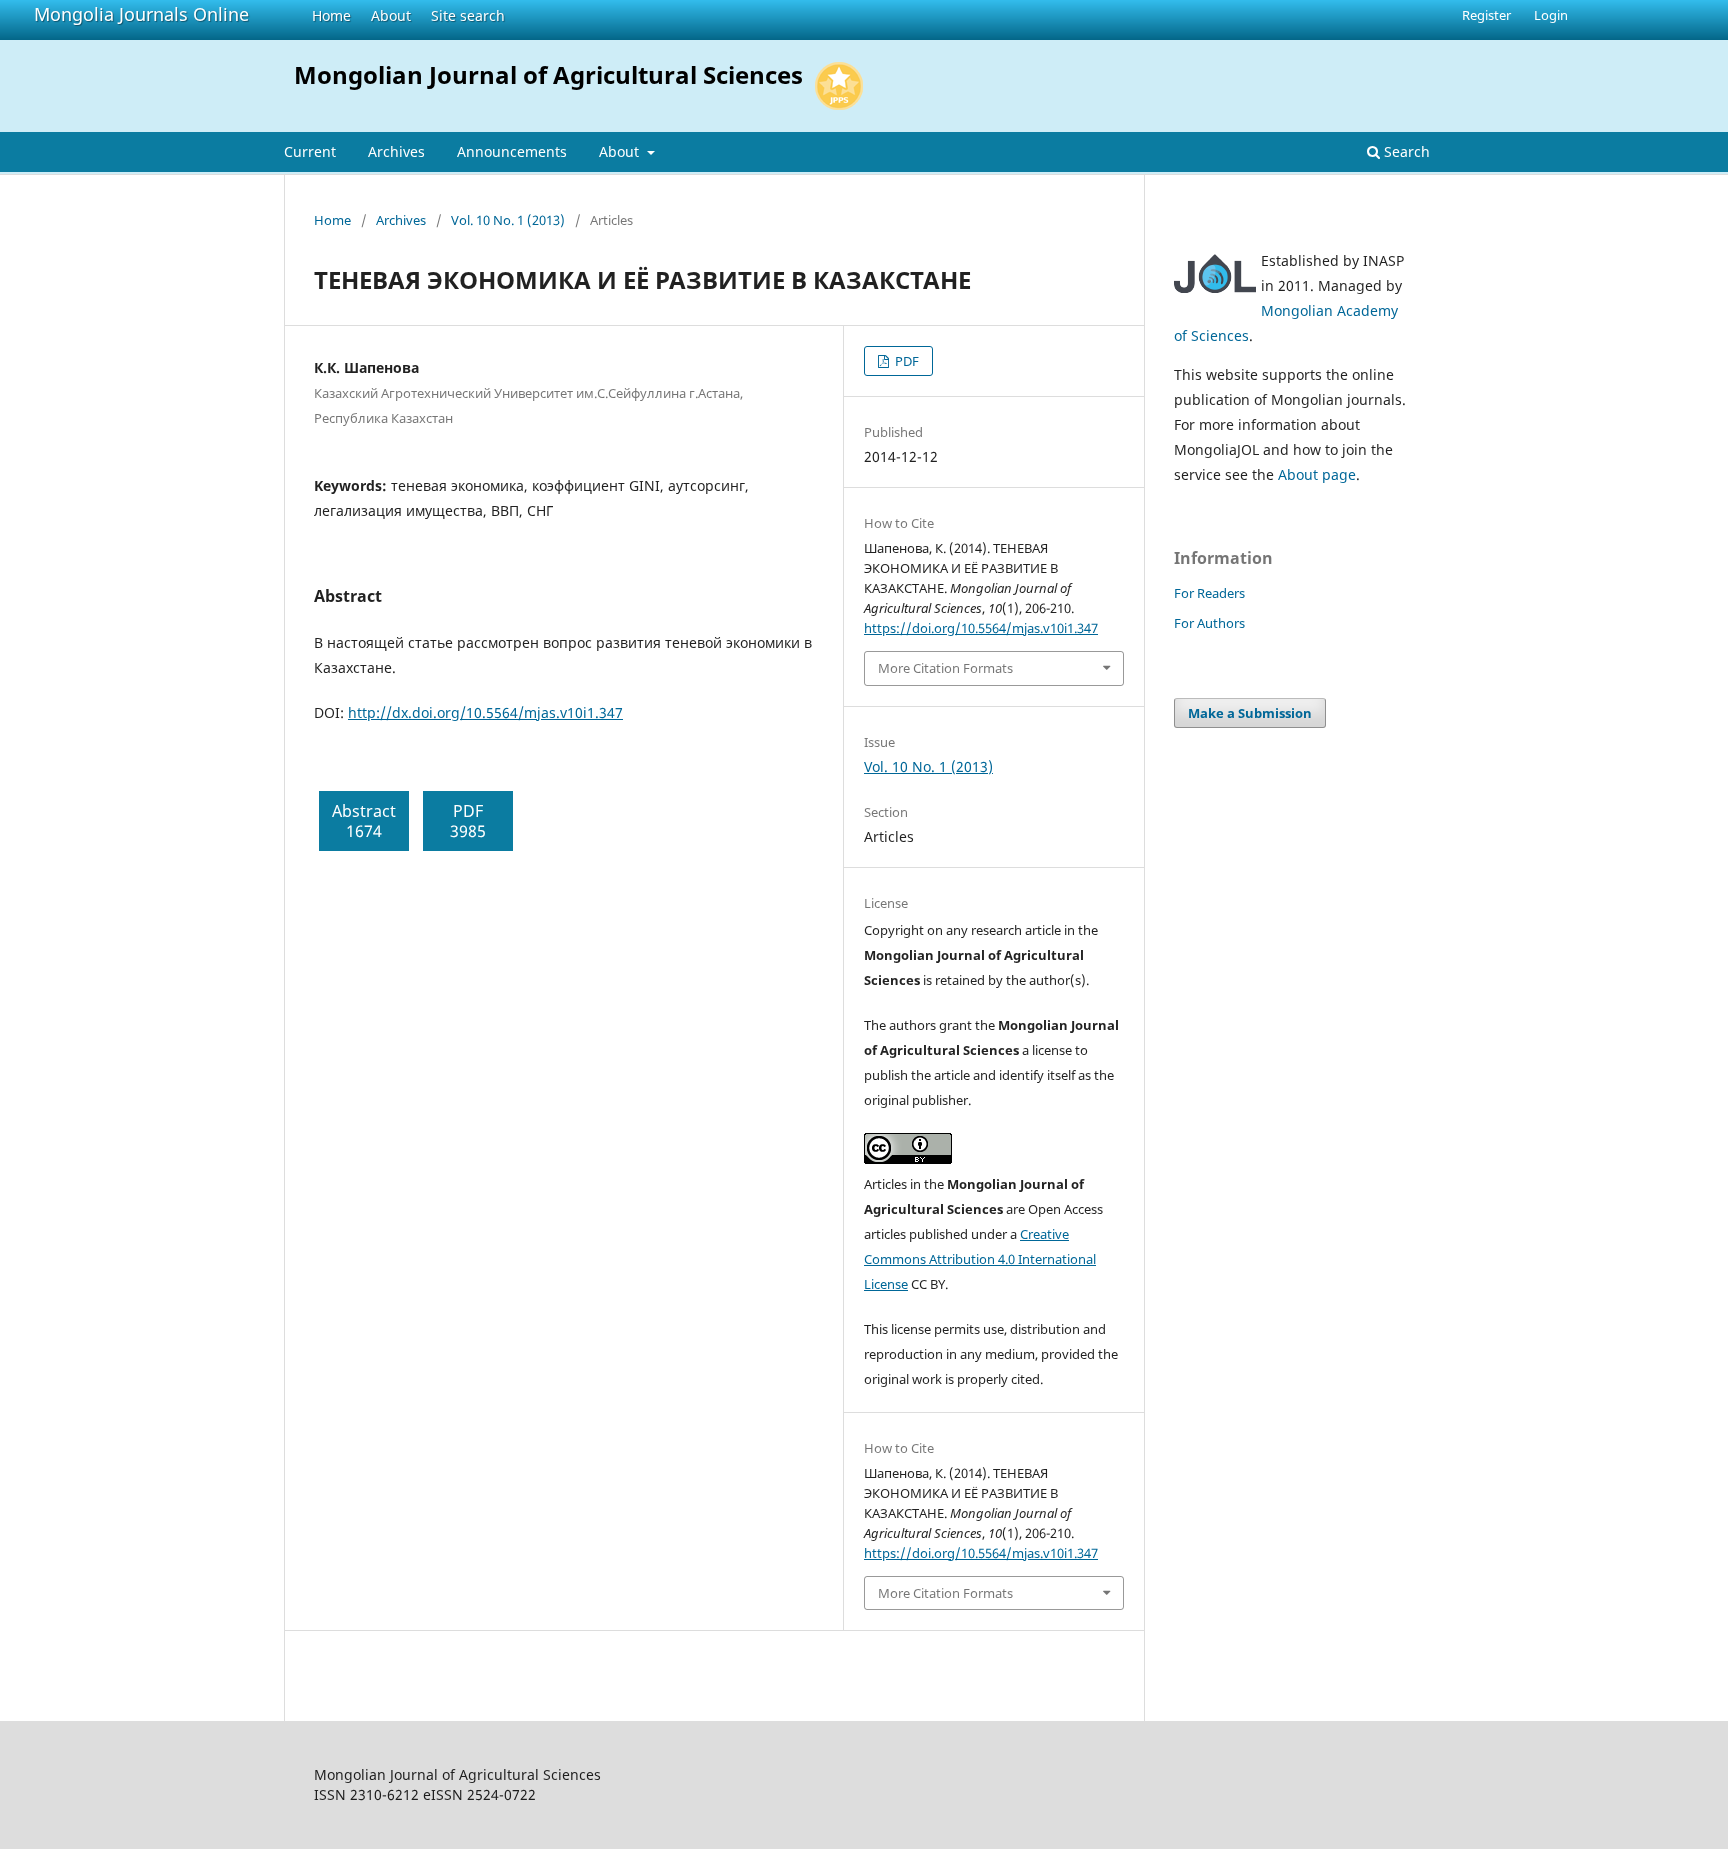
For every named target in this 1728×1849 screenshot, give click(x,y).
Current (310, 151)
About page (1317, 474)
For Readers (1209, 593)
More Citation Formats (945, 668)
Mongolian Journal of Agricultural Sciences (548, 74)
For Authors (1209, 623)
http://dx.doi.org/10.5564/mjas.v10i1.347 (485, 712)
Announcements (512, 151)
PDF (905, 361)
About (391, 15)
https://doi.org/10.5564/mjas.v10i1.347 (981, 628)
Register (1486, 15)
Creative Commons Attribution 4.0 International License (980, 1259)
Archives (396, 151)
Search (1405, 151)
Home (331, 15)
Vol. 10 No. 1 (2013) (508, 220)
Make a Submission (1250, 713)
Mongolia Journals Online (141, 14)
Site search (468, 15)
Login (1551, 15)
